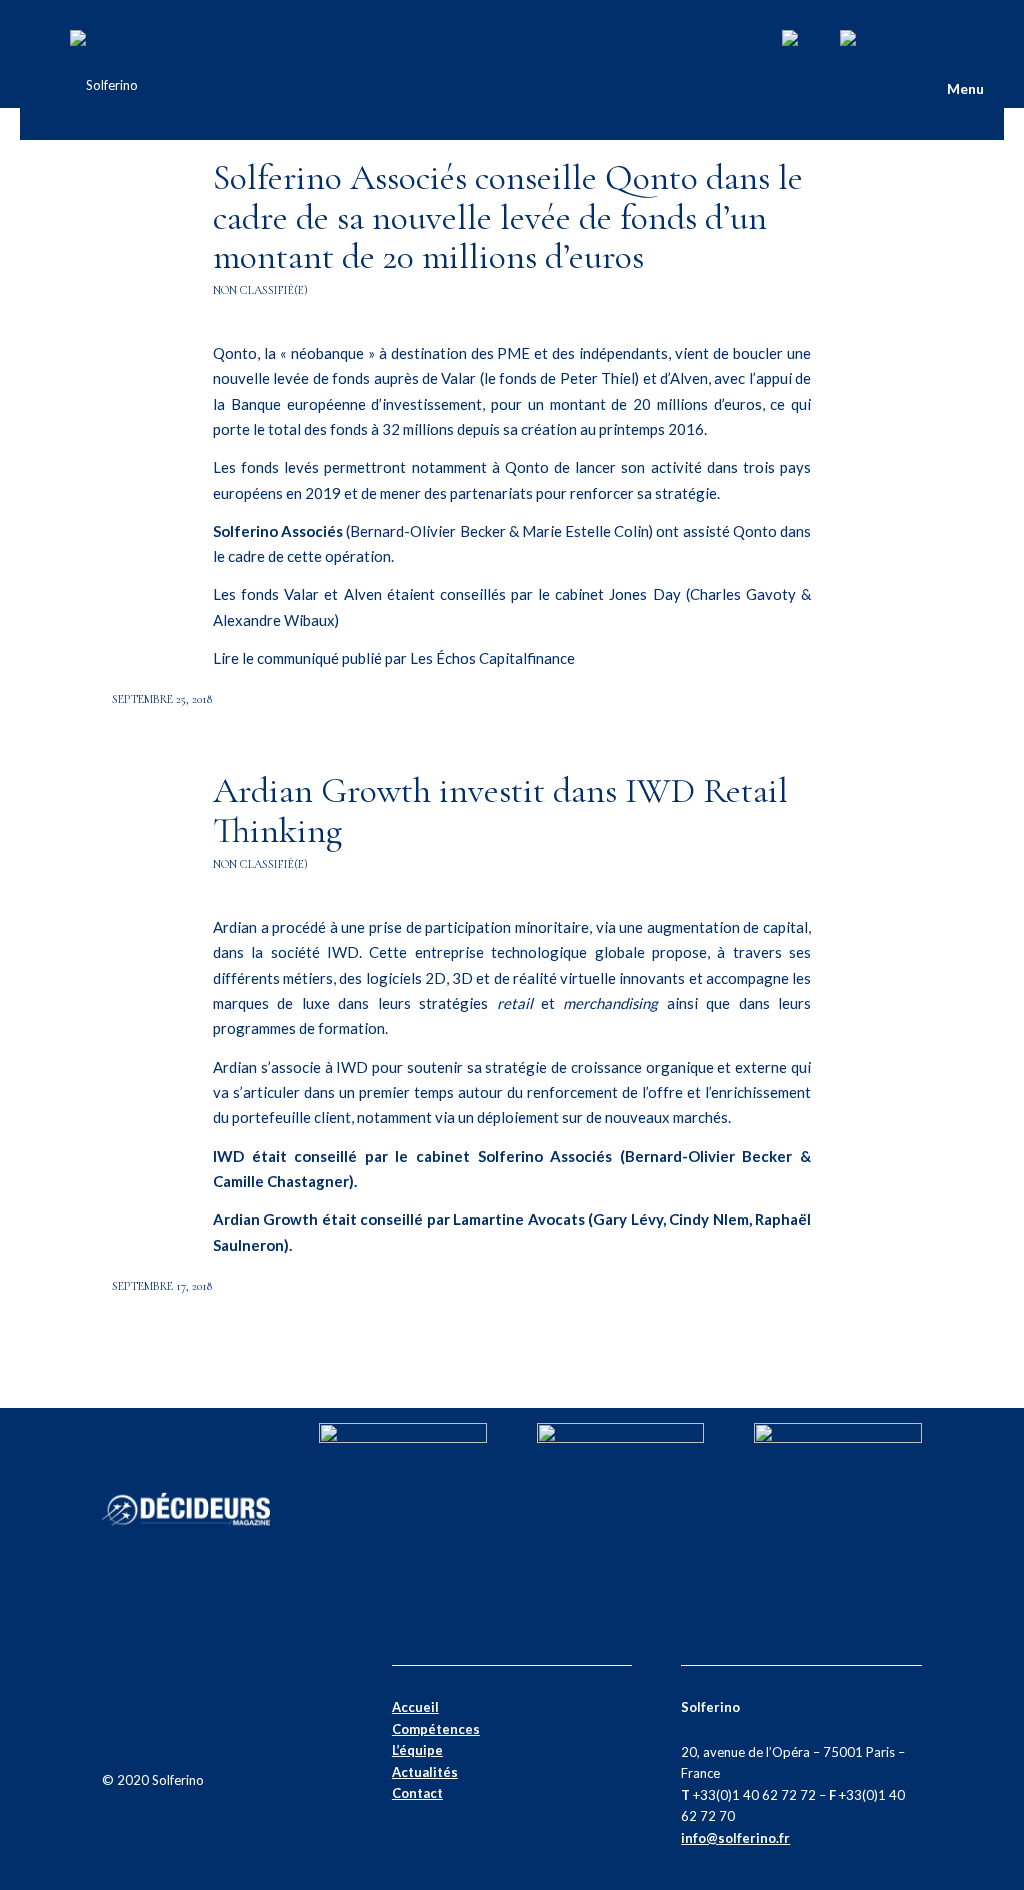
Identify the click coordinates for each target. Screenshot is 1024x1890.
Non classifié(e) (260, 290)
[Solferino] (104, 85)
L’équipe (417, 1750)
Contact (417, 1793)
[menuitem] (910, 85)
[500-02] (403, 1438)
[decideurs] (186, 1591)
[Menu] (910, 85)
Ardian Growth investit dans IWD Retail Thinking (500, 810)
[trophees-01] (621, 1438)
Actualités (425, 1772)
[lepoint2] (838, 1438)
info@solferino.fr (735, 1838)
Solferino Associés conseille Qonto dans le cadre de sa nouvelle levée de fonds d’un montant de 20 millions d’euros (508, 217)
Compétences (436, 1729)
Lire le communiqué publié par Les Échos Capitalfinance (394, 658)
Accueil (415, 1707)
